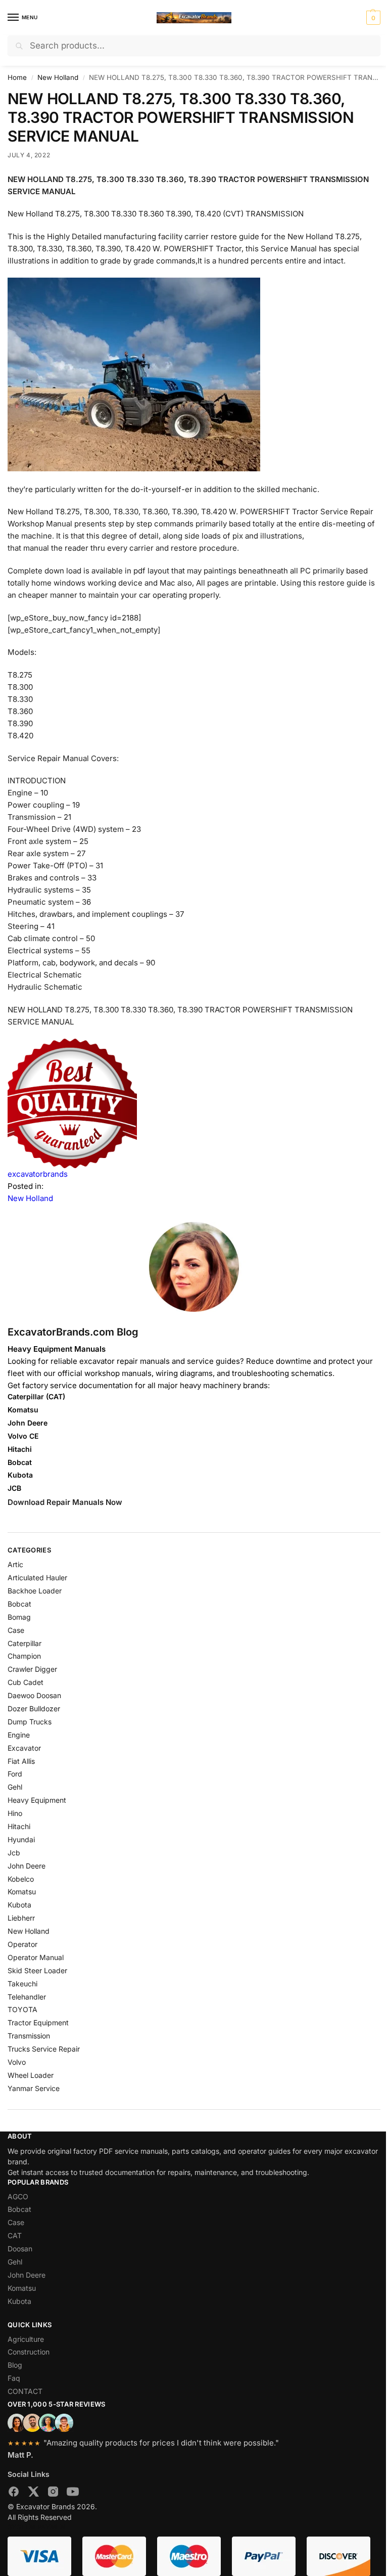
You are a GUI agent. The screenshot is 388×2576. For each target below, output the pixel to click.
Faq (14, 2378)
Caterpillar (25, 1643)
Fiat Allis (21, 1761)
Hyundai (21, 1839)
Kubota (19, 1905)
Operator (22, 1944)
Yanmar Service (34, 2088)
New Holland (58, 77)
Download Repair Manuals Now (65, 1502)
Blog (15, 2365)
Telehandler (27, 1997)
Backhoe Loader (35, 1591)
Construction (29, 2352)
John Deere (27, 1866)
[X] (33, 2493)
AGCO (18, 2196)
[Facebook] (14, 2493)
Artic (15, 1564)
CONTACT (25, 2391)
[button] (372, 18)
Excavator (24, 1748)
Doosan (20, 2249)
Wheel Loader (31, 2075)
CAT (15, 2235)
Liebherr (21, 1918)
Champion (24, 1656)
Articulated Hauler (37, 1578)
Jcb (14, 1853)
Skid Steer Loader (37, 1970)
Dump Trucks (30, 1722)
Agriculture (26, 2339)
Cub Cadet (26, 1682)
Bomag (19, 1617)
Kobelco (21, 1879)
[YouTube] (73, 2493)
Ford (15, 1774)
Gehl (15, 1787)
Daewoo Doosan (34, 1695)
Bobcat (19, 1604)
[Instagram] (53, 2493)
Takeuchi (22, 1984)
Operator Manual (36, 1957)
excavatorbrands (38, 1174)
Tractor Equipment (38, 2023)
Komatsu (22, 1892)
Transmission (29, 2036)
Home (17, 77)
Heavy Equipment (37, 1800)
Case (16, 1630)
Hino (15, 1813)
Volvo (17, 2062)
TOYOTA (22, 2009)
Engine (19, 1735)
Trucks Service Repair (44, 2049)
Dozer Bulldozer (34, 1708)
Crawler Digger (32, 1669)
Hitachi (19, 1826)
